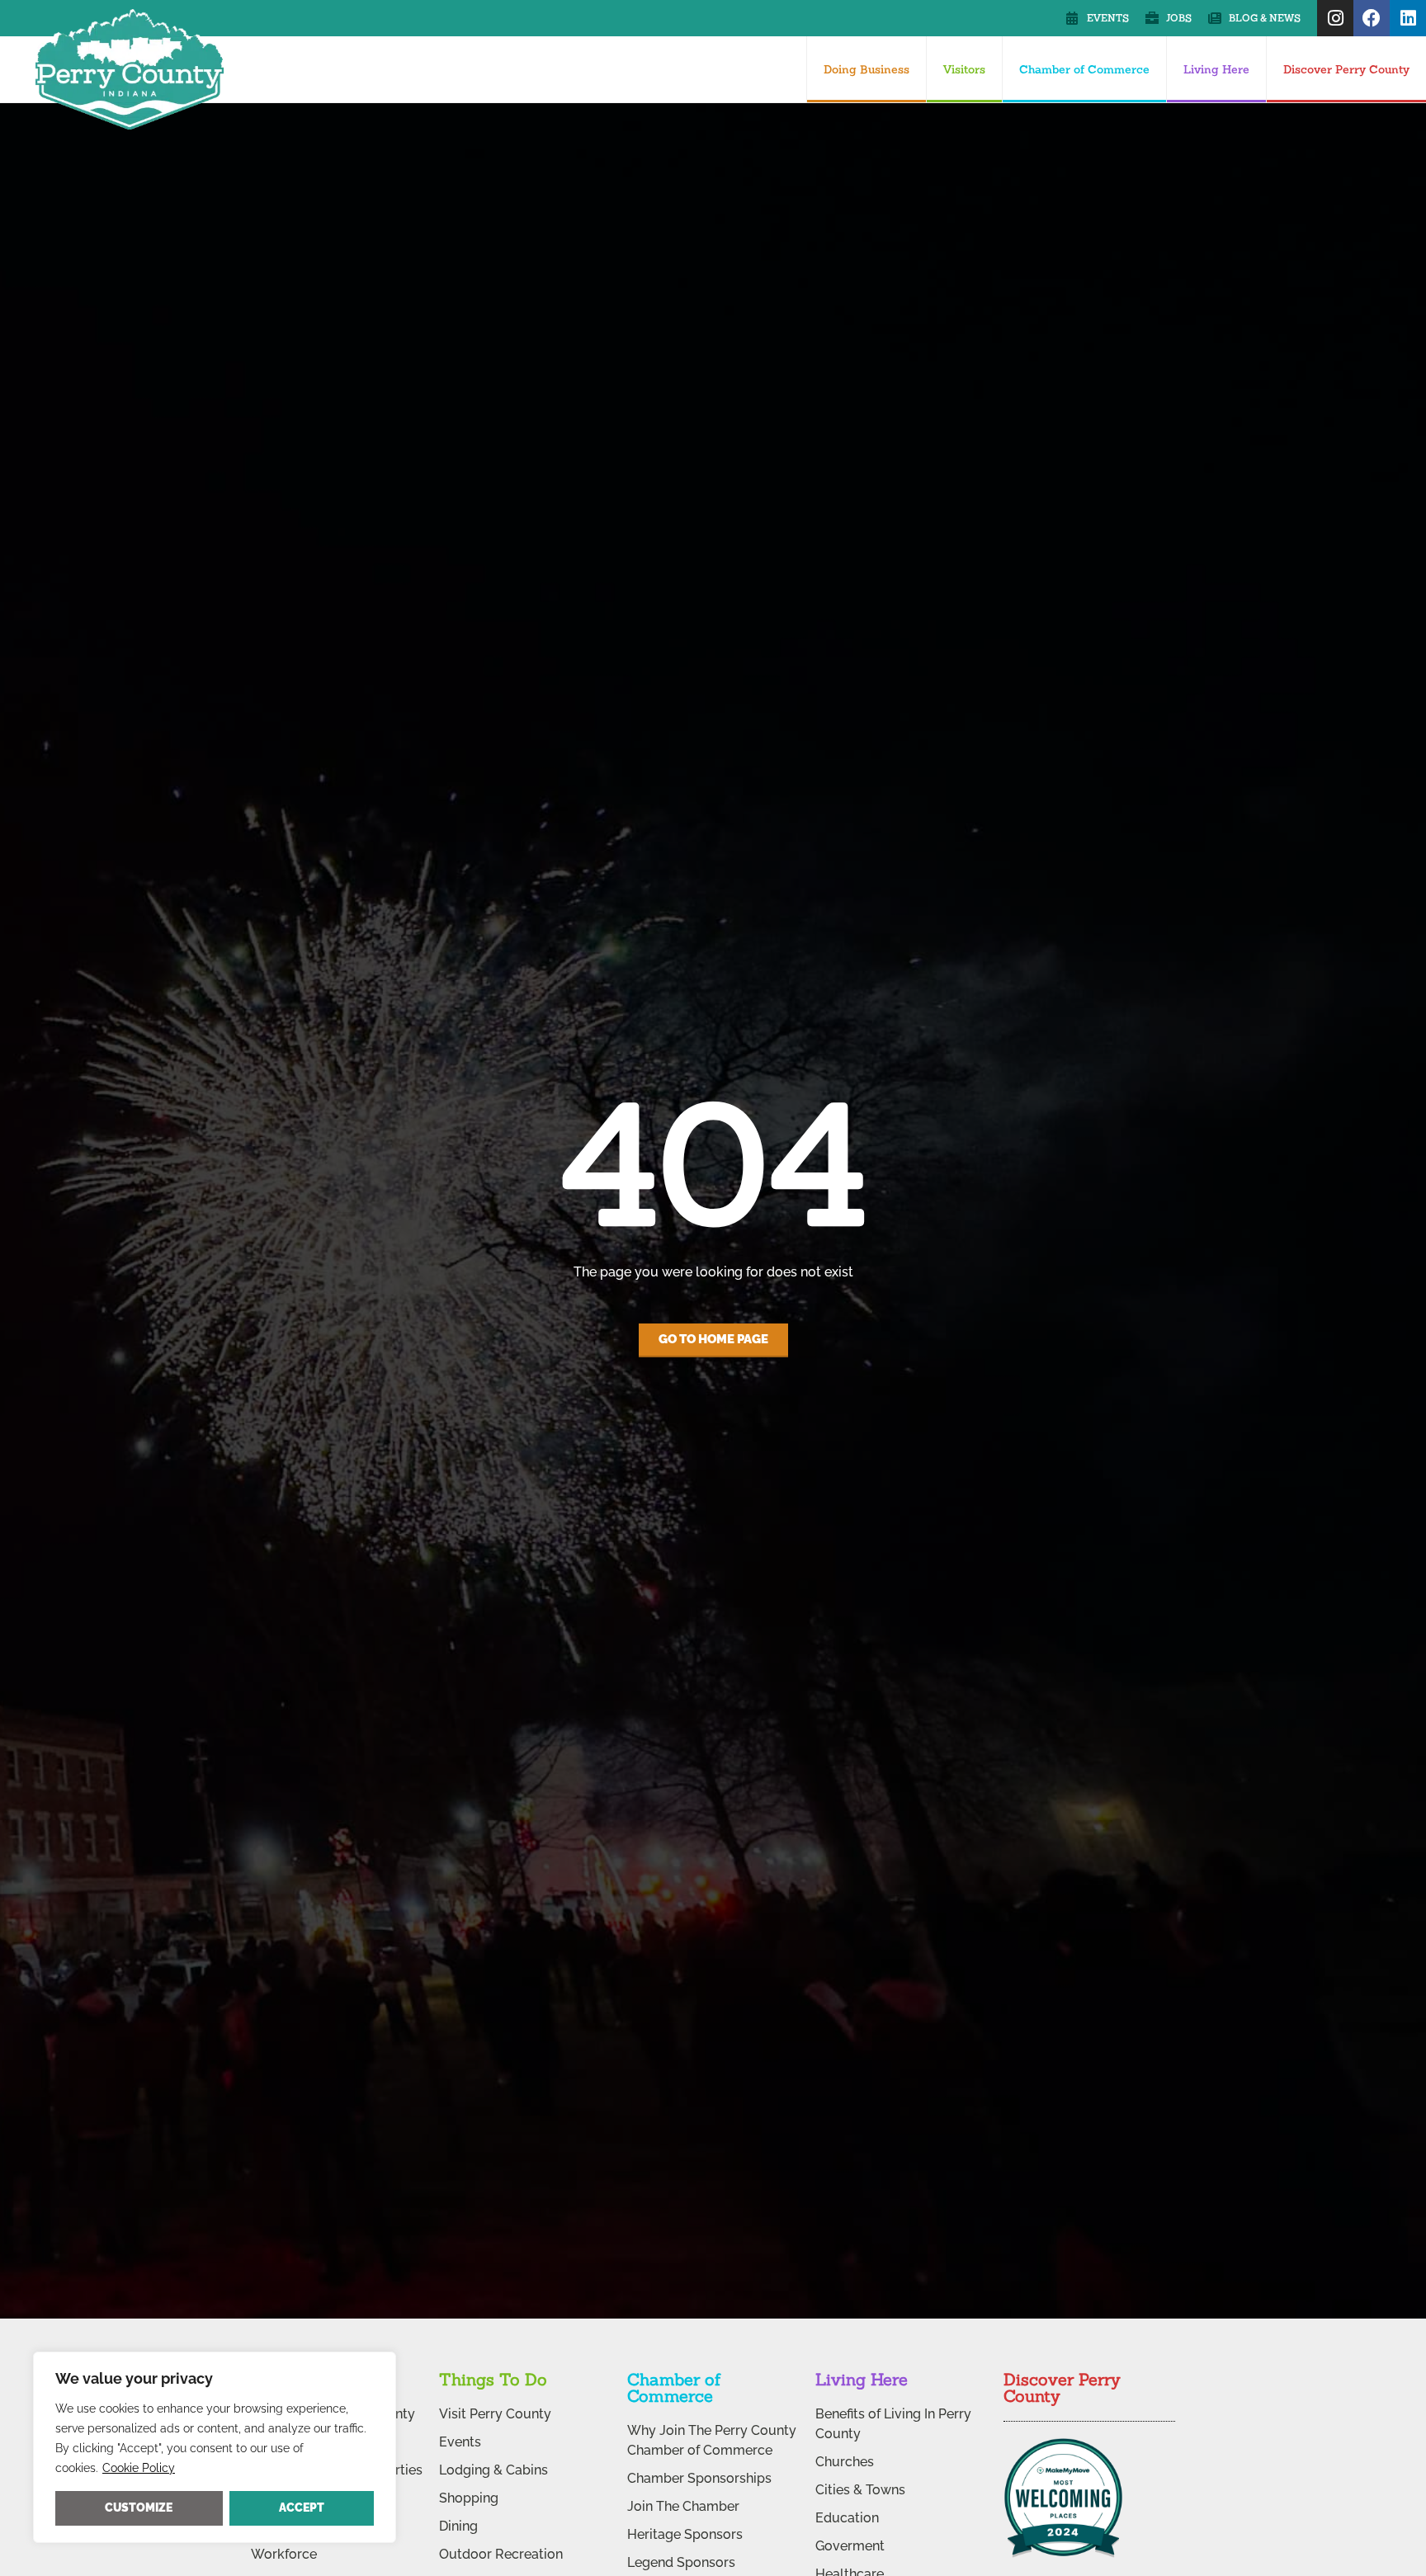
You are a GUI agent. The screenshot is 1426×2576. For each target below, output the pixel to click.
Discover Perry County (1346, 69)
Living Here (1216, 69)
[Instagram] (1335, 18)
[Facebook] (1372, 18)
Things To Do (493, 2379)
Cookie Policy (139, 2468)
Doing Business (866, 69)
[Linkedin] (1408, 18)
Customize (139, 2508)
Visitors (964, 69)
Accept (302, 2508)
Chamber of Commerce (1084, 69)
